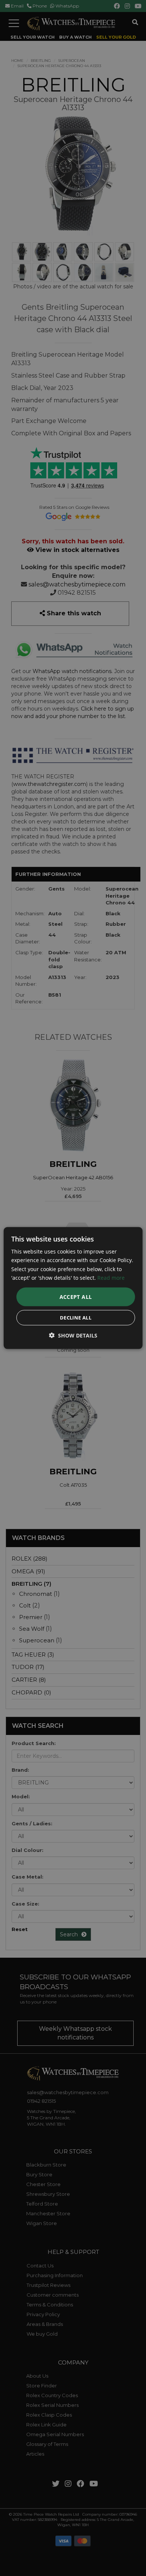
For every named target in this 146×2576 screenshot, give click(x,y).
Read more (111, 1277)
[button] (73, 1335)
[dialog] (73, 1288)
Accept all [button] (76, 1296)
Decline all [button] (76, 1317)
